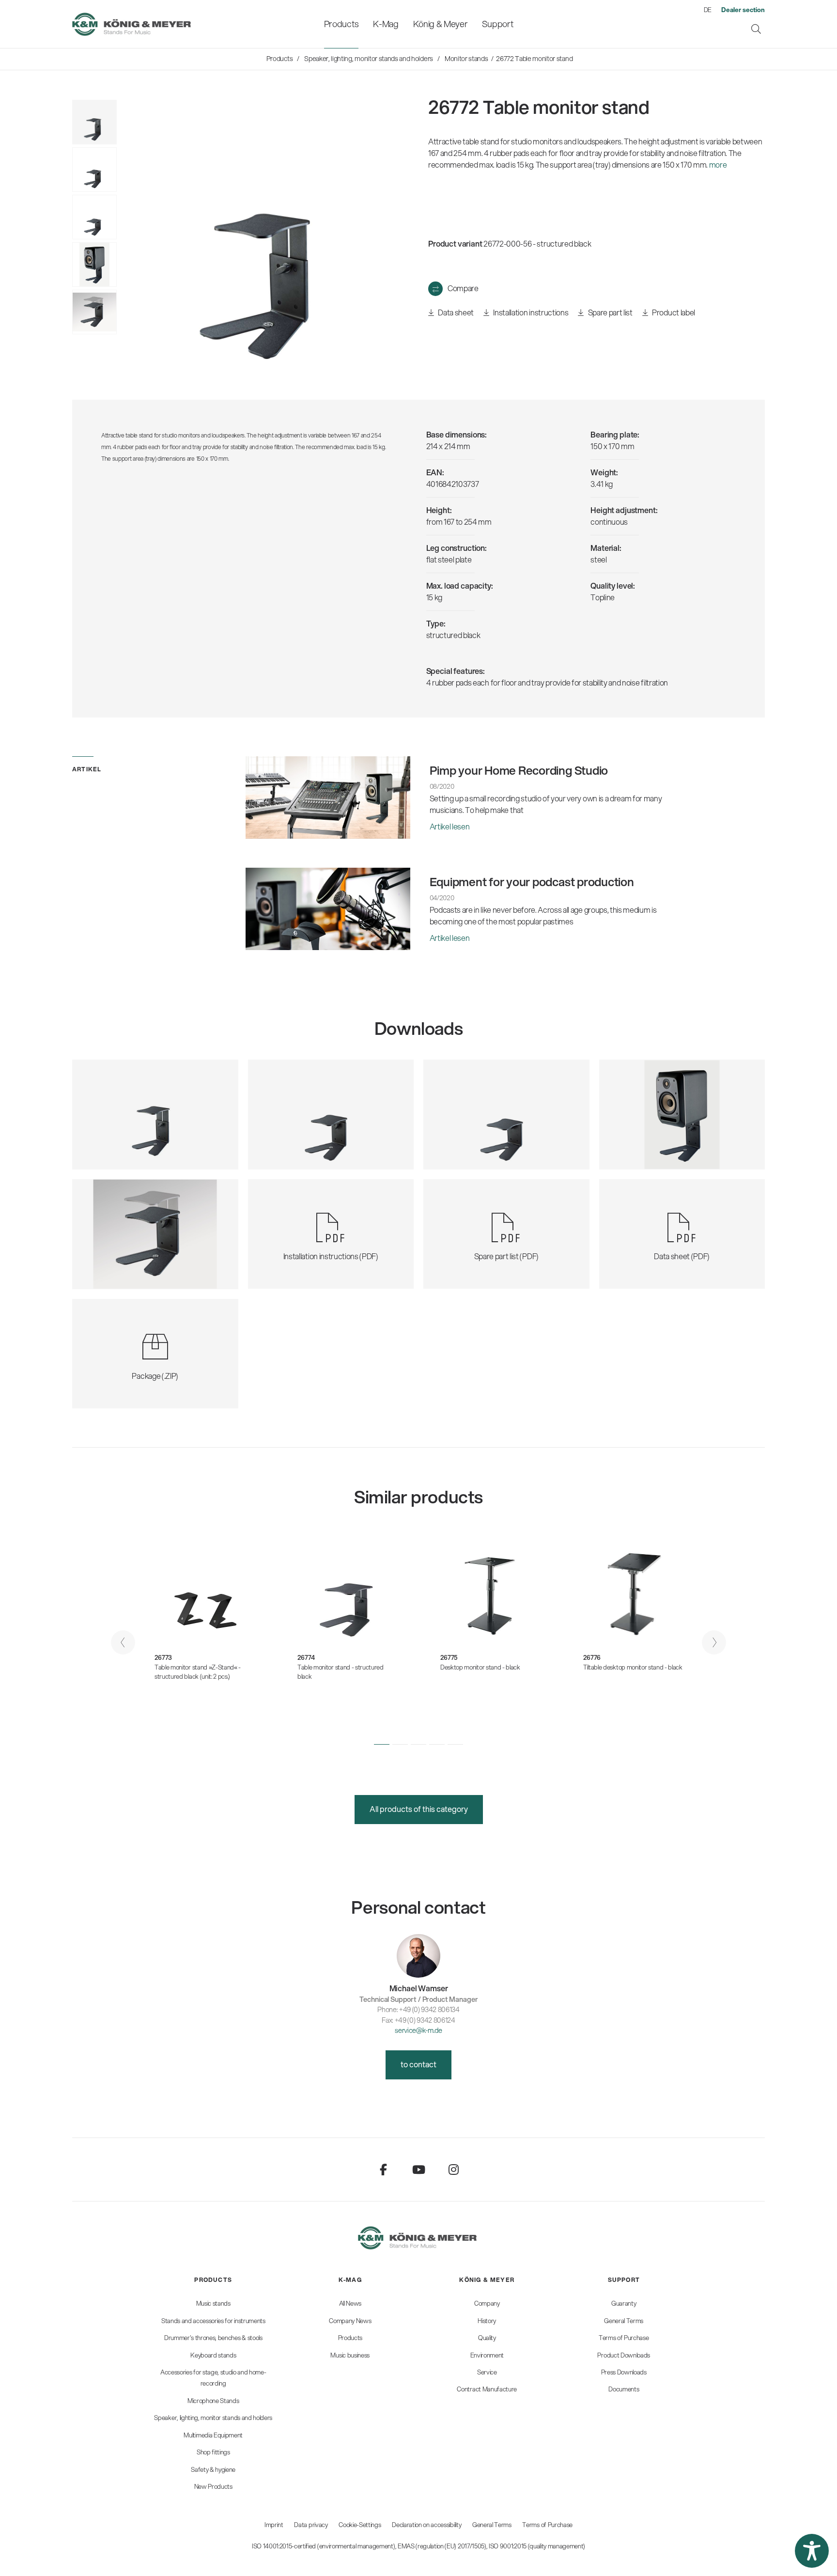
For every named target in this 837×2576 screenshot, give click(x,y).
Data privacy (311, 2525)
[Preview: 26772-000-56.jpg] (94, 122)
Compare (463, 288)
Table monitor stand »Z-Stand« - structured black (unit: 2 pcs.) (198, 1672)
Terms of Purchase (547, 2525)
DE (708, 10)
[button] (382, 1744)
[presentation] (123, 1642)
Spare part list (609, 312)
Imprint (274, 2525)
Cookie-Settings (360, 2525)
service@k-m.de (418, 2030)
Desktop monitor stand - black (480, 1667)
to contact (418, 2064)
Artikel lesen (450, 826)
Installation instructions (530, 312)
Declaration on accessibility (426, 2525)
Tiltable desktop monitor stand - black (633, 1667)
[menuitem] (341, 24)
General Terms (492, 2525)
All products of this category (419, 1809)
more (718, 164)
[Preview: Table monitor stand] (94, 170)
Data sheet (455, 312)
